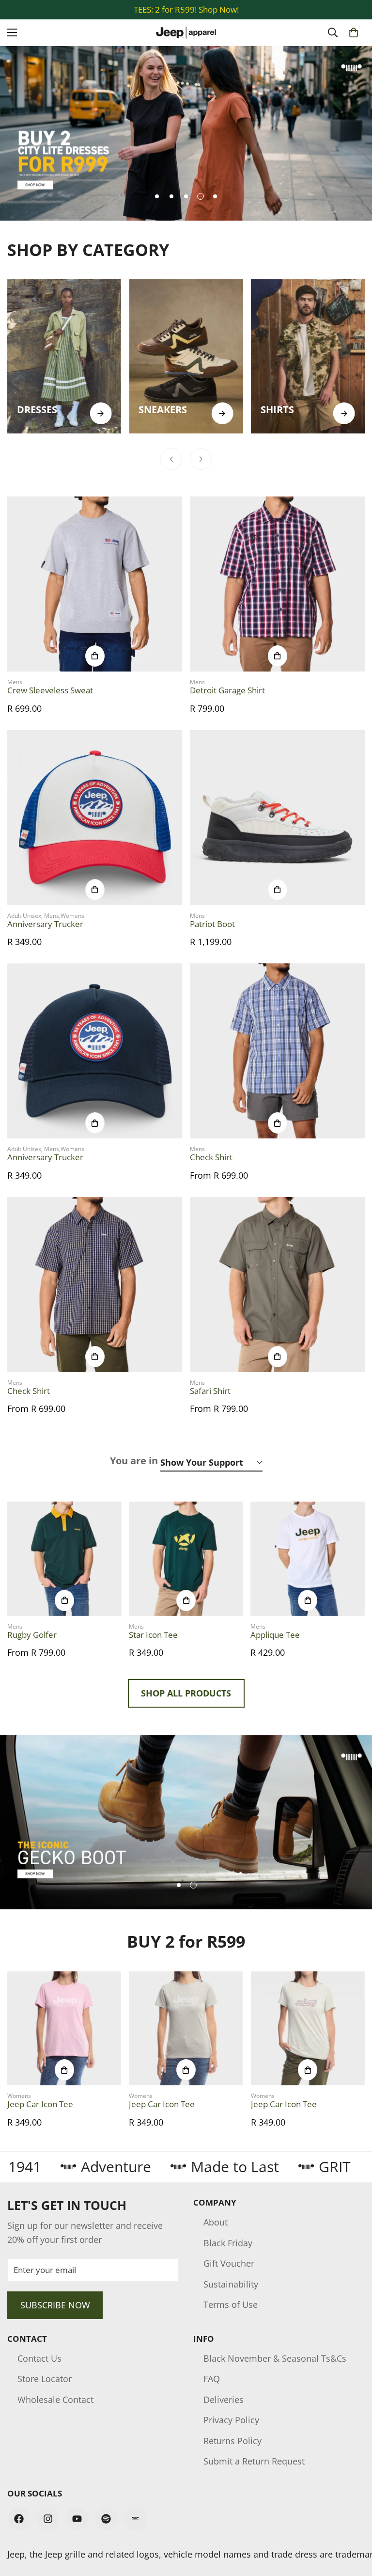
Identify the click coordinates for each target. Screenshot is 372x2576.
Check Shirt (211, 1157)
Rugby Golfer (32, 1635)
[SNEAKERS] (223, 413)
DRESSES (37, 409)
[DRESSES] (101, 413)
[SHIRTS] (344, 413)
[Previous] (171, 459)
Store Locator (45, 2379)
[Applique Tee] (308, 1559)
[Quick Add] (95, 656)
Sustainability (231, 2284)
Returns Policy (232, 2441)
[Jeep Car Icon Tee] (64, 2028)
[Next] (201, 459)
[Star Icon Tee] (186, 1559)
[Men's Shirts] (308, 356)
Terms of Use (231, 2304)
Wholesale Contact (55, 2400)
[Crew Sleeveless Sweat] (95, 584)
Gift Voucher (229, 2263)
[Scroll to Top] (353, 2523)
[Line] (135, 2519)
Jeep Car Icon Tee (40, 2104)
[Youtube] (77, 2519)
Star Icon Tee (153, 1635)
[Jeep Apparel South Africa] (186, 33)
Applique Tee (275, 1635)
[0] (354, 32)
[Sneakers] (186, 356)
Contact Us (39, 2358)
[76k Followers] (19, 2519)
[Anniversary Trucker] (95, 818)
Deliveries (224, 2400)
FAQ (212, 2379)
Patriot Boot (212, 924)
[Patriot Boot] (277, 818)
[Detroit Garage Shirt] (277, 584)
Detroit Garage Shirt (227, 690)
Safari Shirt (210, 1391)
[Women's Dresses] (64, 356)
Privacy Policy (231, 2420)
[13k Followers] (48, 2519)
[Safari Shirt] (277, 1285)
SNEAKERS (163, 409)
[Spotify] (106, 2519)
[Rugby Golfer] (64, 1559)
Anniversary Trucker (45, 924)
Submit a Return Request (254, 2461)
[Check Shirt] (277, 1051)
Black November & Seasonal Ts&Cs (275, 2358)
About (216, 2222)
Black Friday (228, 2243)
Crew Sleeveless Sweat (50, 690)
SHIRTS (277, 409)
